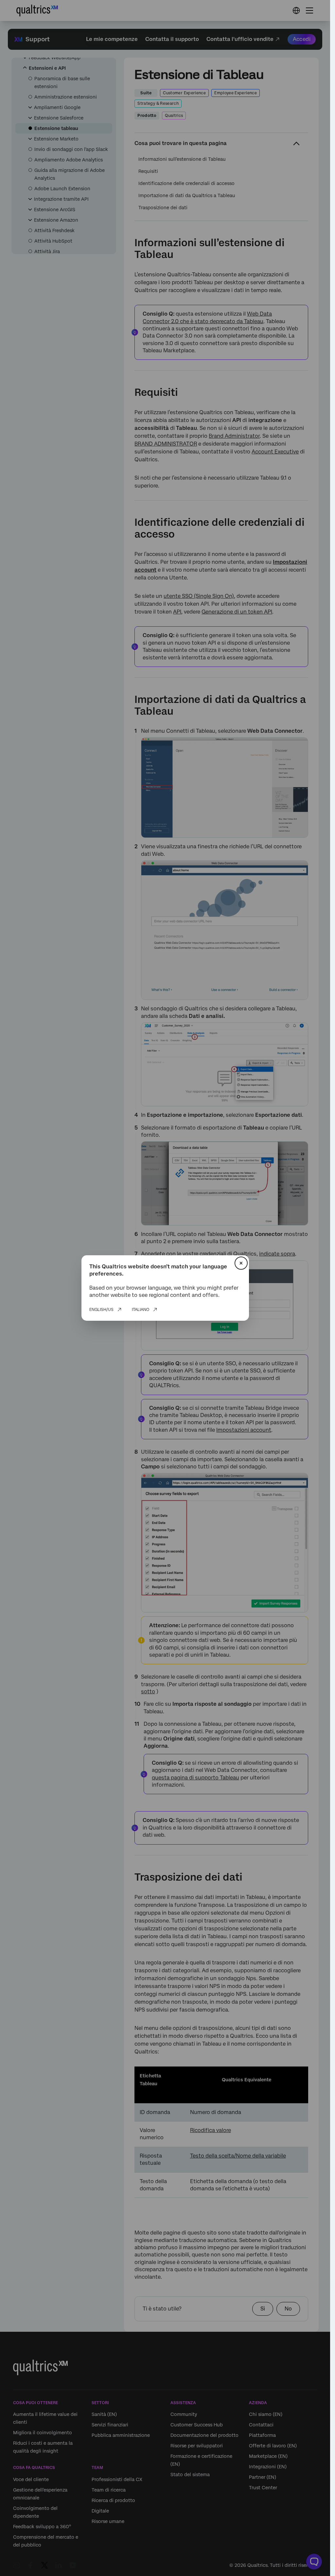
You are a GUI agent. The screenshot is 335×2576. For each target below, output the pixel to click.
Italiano (141, 1310)
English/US (101, 1310)
